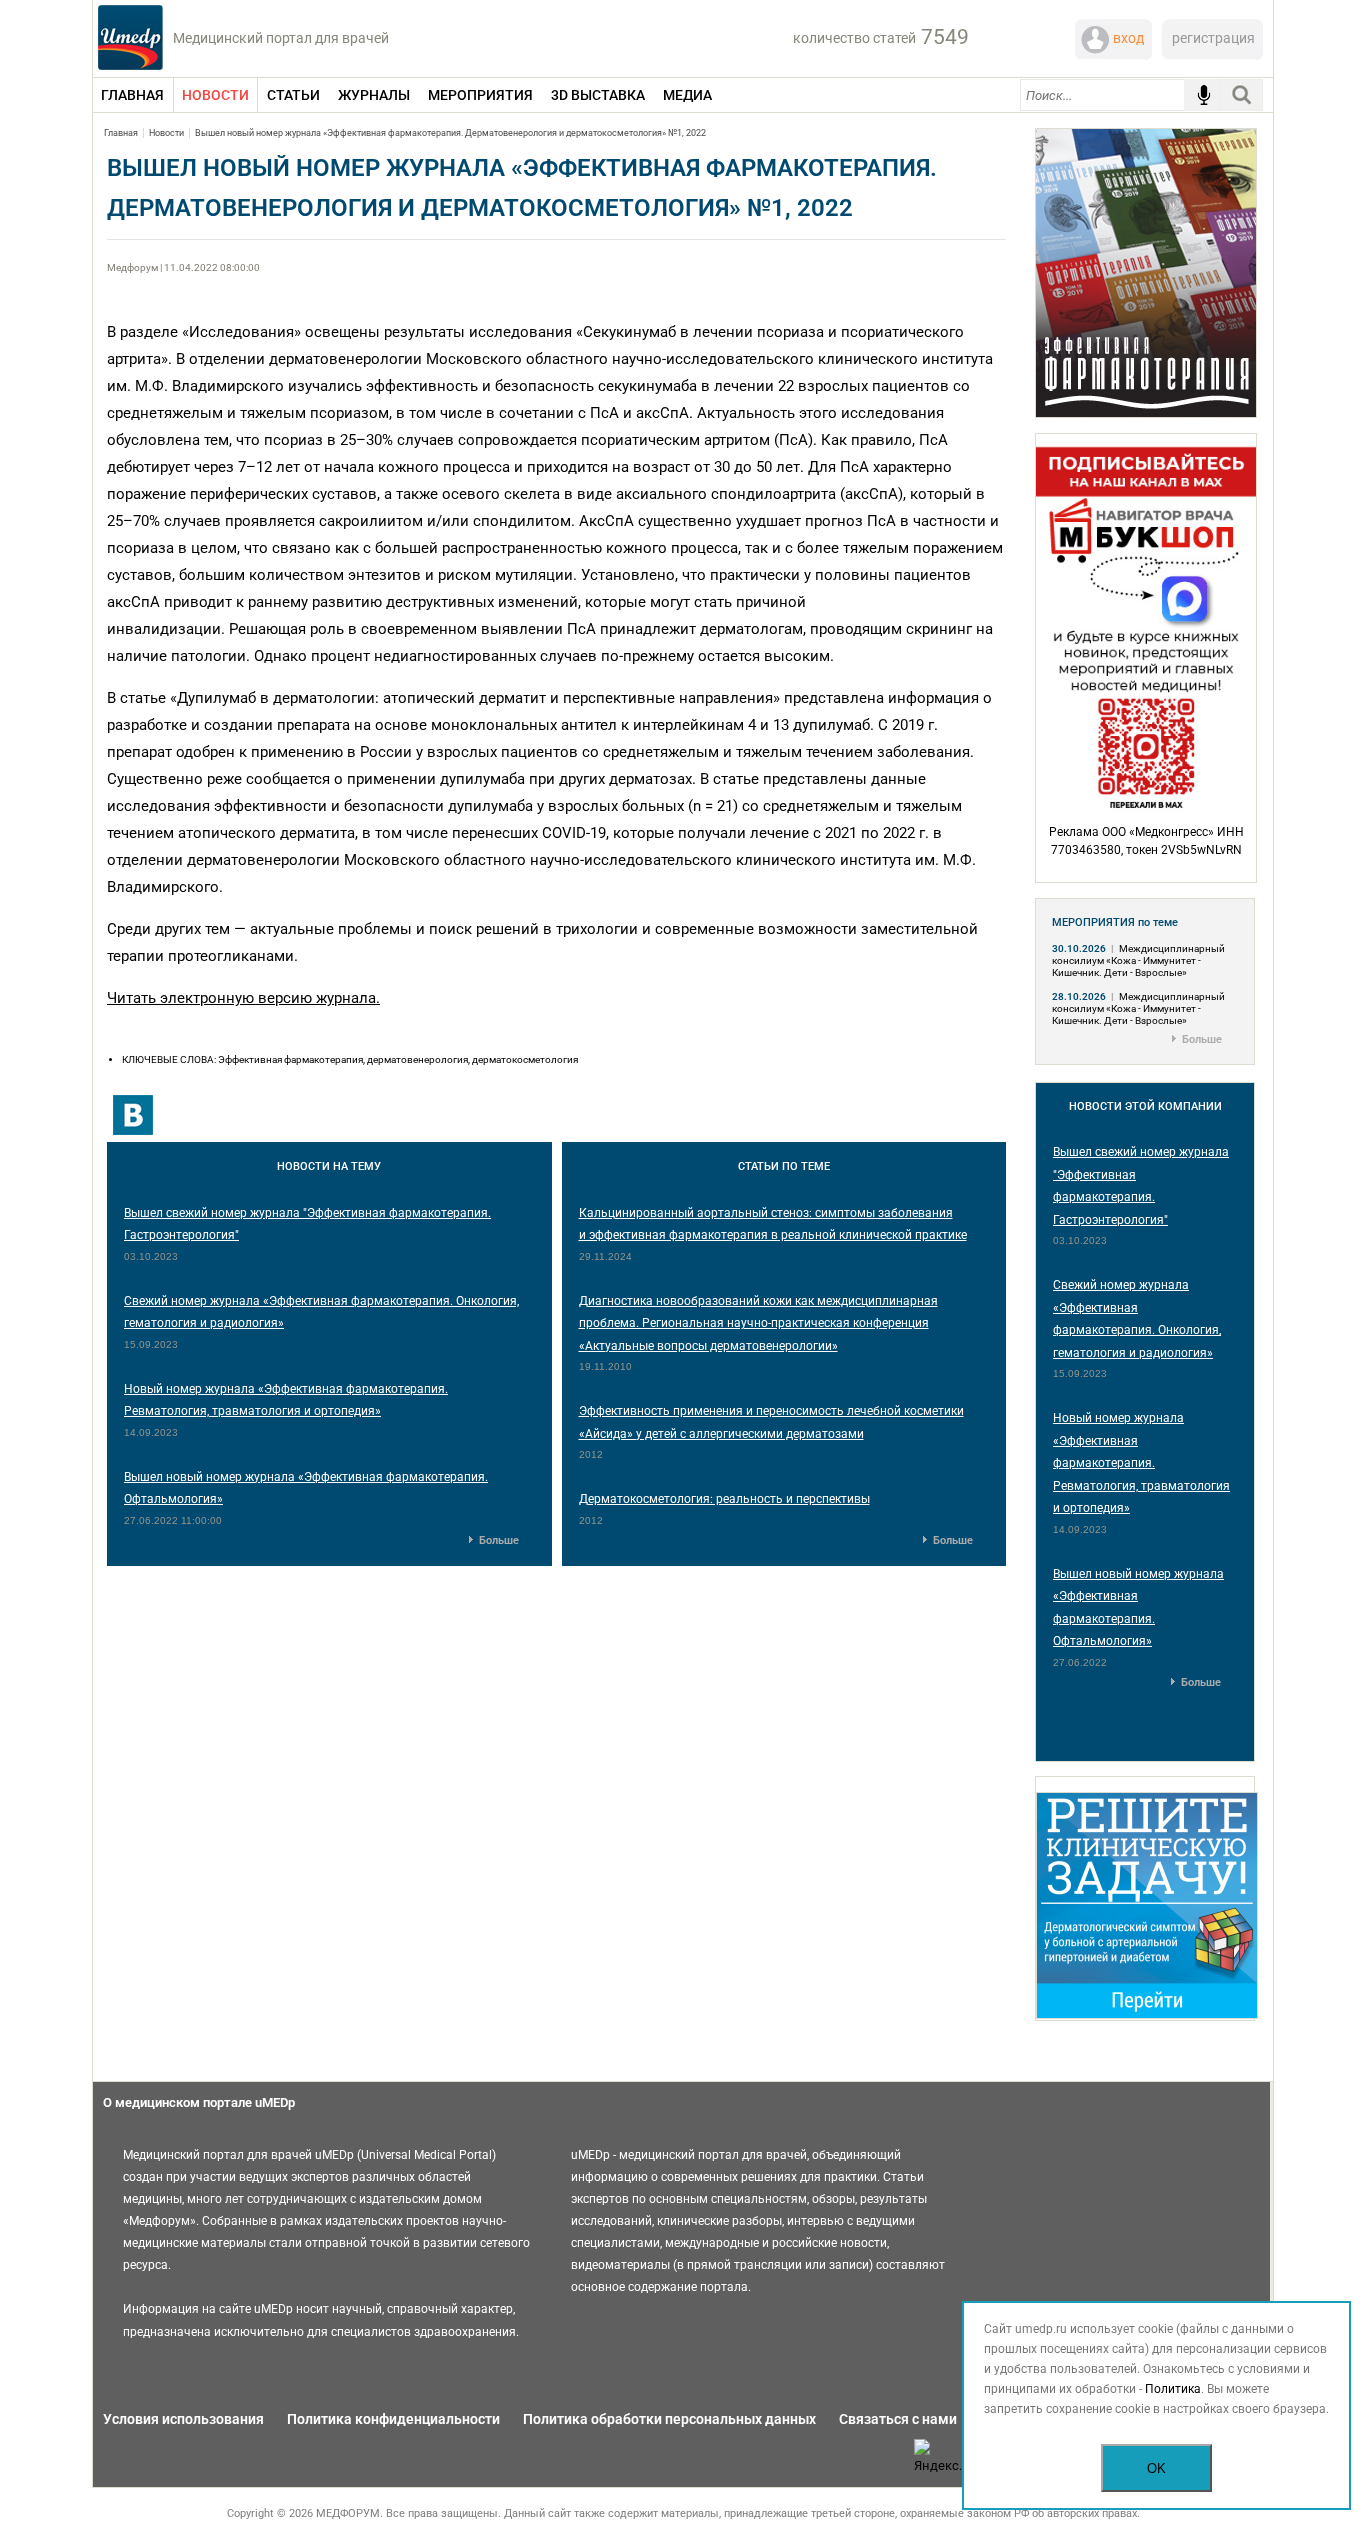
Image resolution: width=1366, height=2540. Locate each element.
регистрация (1213, 38)
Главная (121, 133)
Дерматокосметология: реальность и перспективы (724, 1499)
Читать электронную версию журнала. (243, 998)
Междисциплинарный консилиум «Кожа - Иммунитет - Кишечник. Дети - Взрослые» (1138, 960)
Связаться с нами (898, 2419)
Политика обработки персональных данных (669, 2419)
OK (1156, 2468)
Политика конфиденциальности (393, 2419)
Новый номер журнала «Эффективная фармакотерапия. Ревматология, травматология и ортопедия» (1141, 1463)
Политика (1173, 2389)
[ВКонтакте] (133, 1115)
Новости (166, 133)
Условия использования (183, 2419)
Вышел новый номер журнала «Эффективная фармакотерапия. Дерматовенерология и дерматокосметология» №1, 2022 (450, 133)
